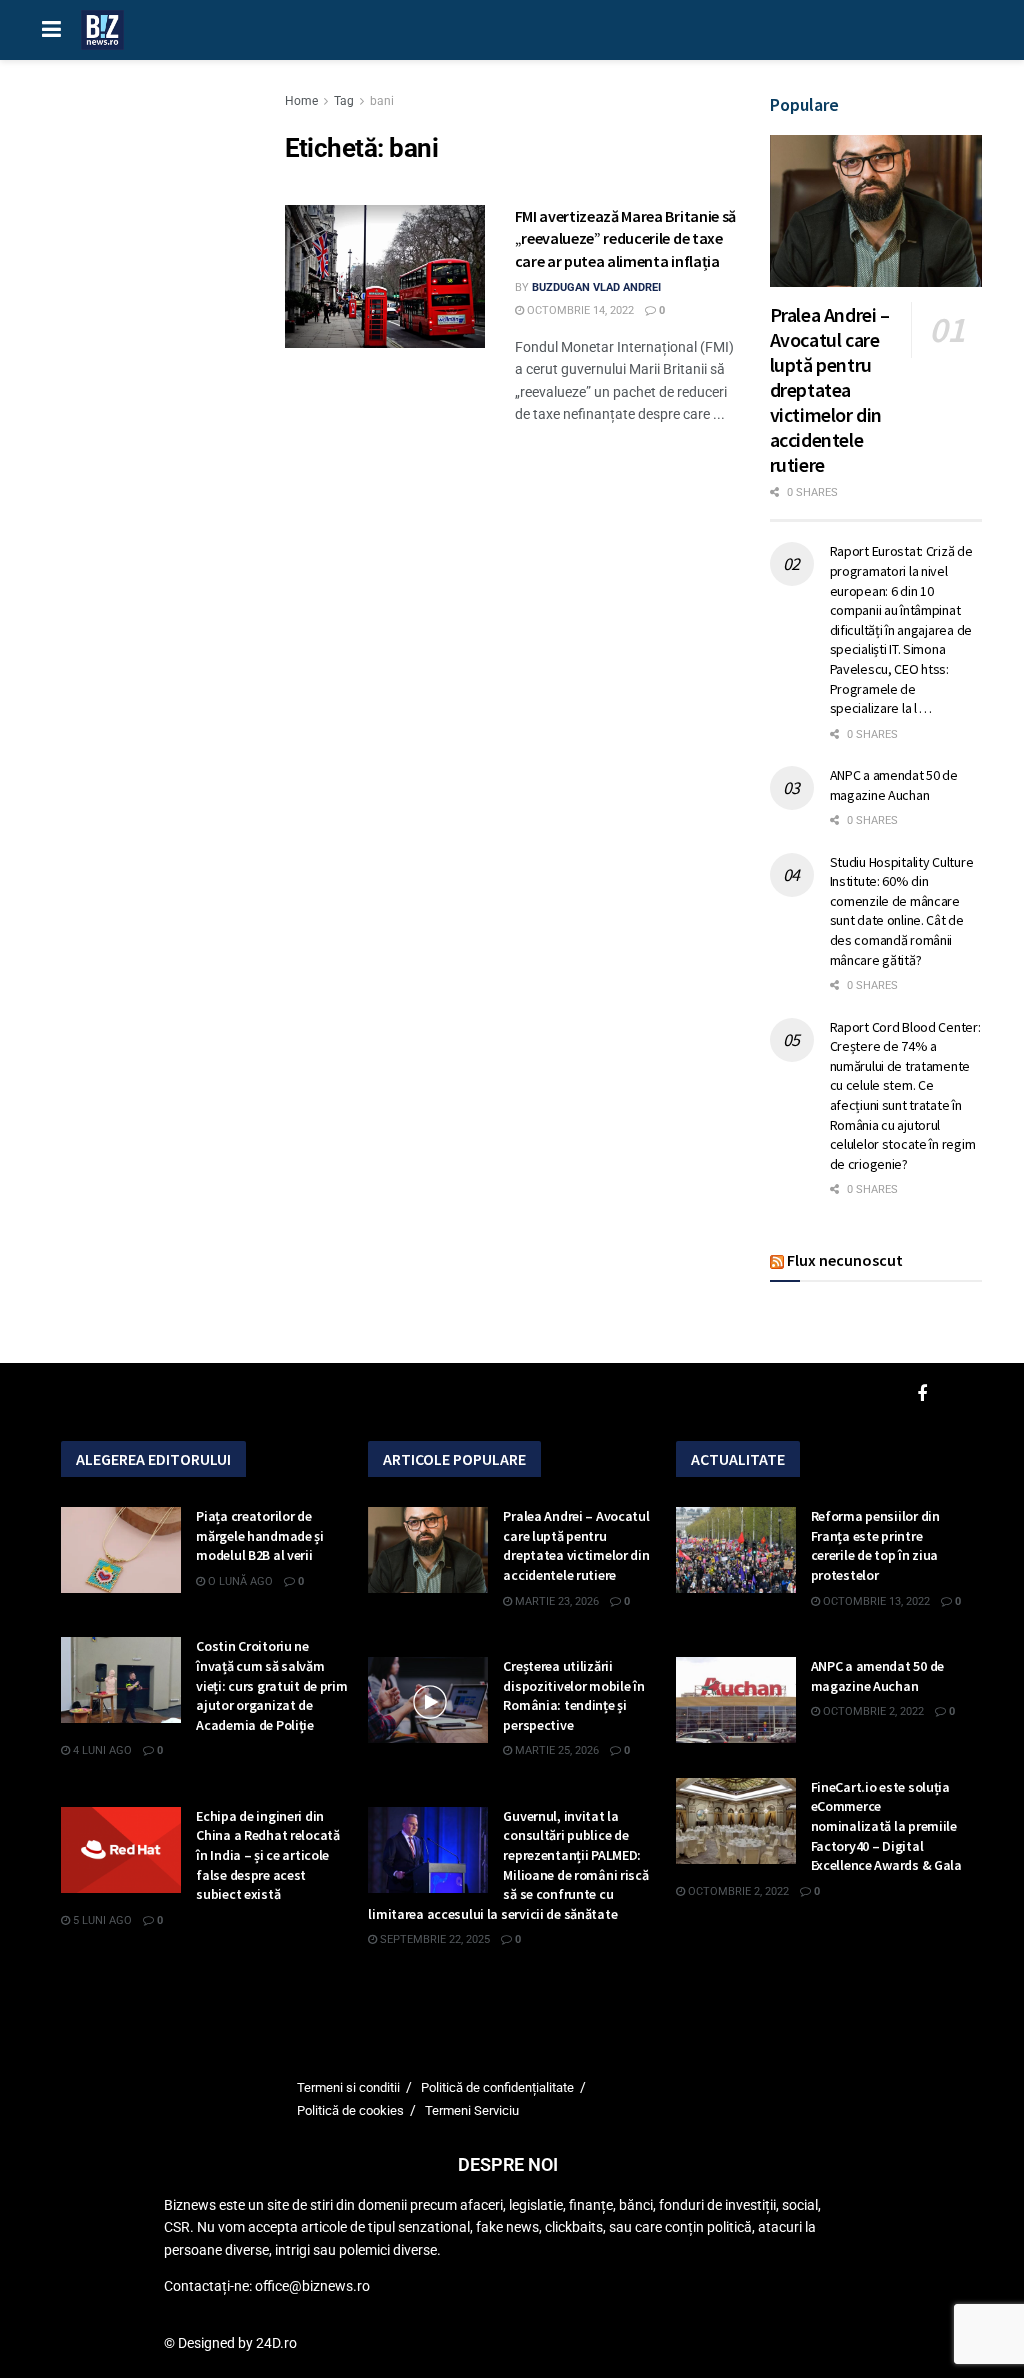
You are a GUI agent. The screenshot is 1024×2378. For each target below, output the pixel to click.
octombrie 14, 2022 (579, 310)
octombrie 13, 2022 (875, 1601)
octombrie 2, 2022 (872, 1711)
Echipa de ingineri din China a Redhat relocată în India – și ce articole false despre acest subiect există (268, 1855)
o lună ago (239, 1581)
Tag (344, 101)
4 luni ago (101, 1750)
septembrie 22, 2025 (433, 1939)
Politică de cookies (350, 2110)
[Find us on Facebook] (922, 1394)
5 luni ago (101, 1920)
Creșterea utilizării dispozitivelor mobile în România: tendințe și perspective (573, 1695)
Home (301, 101)
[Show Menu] (51, 30)
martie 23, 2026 (555, 1601)
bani (382, 101)
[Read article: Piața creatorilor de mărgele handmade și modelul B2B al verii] (121, 1550)
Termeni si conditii (348, 2087)
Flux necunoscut (845, 1260)
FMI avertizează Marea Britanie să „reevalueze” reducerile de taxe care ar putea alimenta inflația (625, 238)
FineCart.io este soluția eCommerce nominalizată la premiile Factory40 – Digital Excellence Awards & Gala (886, 1826)
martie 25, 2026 (555, 1750)
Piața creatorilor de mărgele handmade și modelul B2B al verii (260, 1535)
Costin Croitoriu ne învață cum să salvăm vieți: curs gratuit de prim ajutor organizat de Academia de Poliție (271, 1685)
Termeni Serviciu (472, 2110)
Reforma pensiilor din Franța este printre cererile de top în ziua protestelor (875, 1545)
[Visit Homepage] (102, 30)
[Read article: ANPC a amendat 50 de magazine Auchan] (736, 1700)
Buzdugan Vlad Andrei (596, 287)
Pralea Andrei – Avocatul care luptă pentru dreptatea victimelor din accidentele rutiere (830, 389)
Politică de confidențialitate (497, 2087)
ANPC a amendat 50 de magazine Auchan (894, 785)
